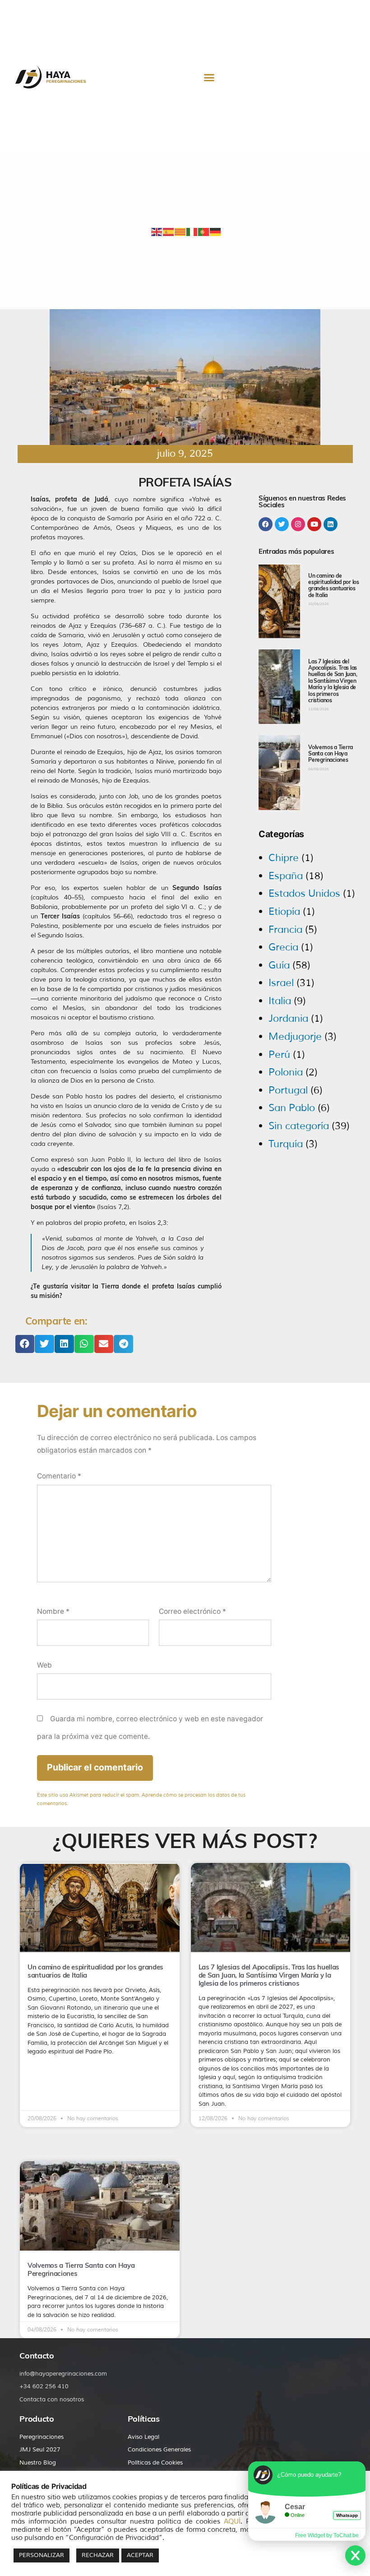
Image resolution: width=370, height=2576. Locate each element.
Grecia (283, 947)
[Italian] (192, 232)
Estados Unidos (304, 894)
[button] (209, 77)
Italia (280, 1001)
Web (44, 1665)
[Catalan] (180, 232)
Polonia (286, 1072)
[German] (216, 232)
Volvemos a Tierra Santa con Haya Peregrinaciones (331, 754)
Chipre (284, 858)
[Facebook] (266, 524)
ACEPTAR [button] (140, 2555)
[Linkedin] (331, 524)
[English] (157, 232)
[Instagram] (298, 524)
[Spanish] (169, 232)
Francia (285, 930)
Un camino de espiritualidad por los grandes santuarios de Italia (334, 585)
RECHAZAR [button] (98, 2555)
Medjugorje (295, 1037)
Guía (279, 965)
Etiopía (284, 912)
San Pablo (292, 1108)
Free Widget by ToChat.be (327, 2535)
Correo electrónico (192, 1611)
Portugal (288, 1090)
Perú (279, 1055)
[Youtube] (314, 524)
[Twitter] (282, 524)
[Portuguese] (204, 232)
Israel (281, 983)
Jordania (288, 1019)
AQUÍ (232, 2521)
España (286, 876)
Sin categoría (299, 1126)
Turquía (286, 1144)
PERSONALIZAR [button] (42, 2555)
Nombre (53, 1611)
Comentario (59, 1476)
